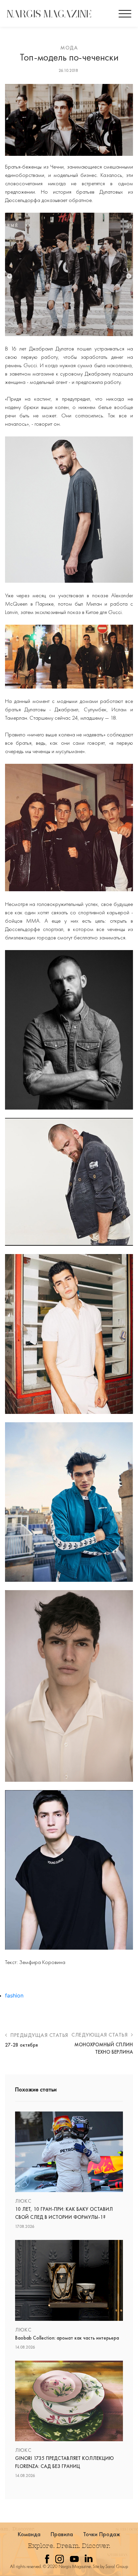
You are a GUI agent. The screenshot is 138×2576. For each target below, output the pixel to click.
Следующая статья (100, 2035)
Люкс (23, 2201)
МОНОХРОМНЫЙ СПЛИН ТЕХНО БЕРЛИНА (104, 2048)
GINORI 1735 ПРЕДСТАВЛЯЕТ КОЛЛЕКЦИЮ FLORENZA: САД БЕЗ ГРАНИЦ (64, 2462)
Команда (29, 2534)
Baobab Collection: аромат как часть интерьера (67, 2338)
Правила (62, 2534)
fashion (14, 1995)
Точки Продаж (102, 2534)
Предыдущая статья (39, 2035)
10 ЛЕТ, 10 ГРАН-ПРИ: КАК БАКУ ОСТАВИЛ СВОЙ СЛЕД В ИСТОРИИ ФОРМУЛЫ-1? (64, 2213)
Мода (69, 48)
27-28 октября (21, 2045)
